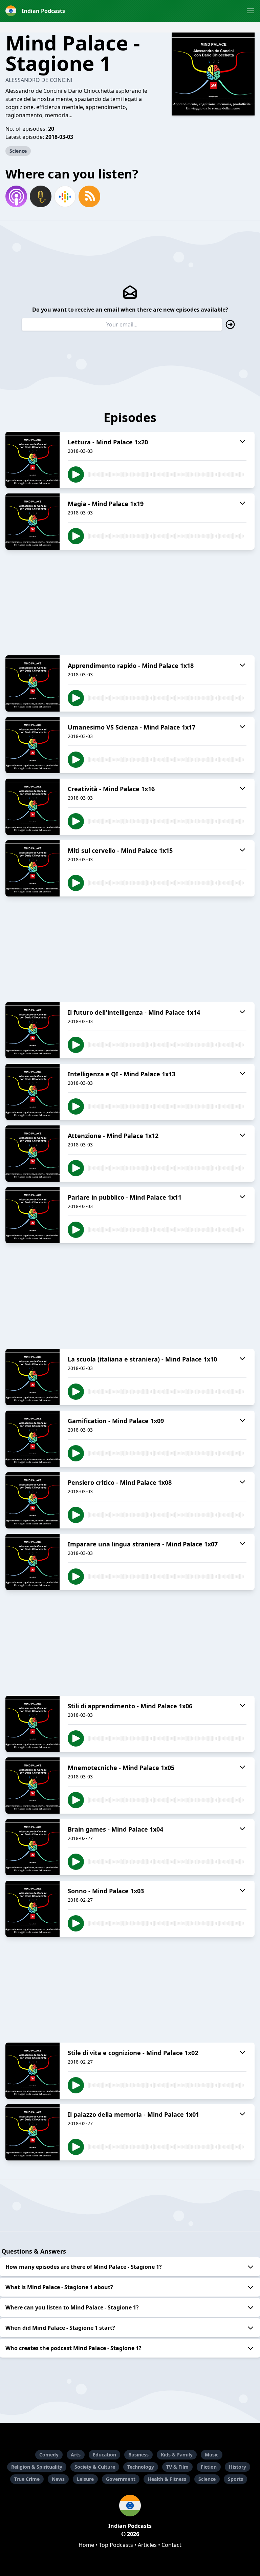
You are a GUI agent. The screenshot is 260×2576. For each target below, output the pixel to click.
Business (138, 2455)
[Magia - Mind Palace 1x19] (32, 522)
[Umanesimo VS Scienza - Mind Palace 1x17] (32, 745)
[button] (251, 11)
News (58, 2479)
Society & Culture (95, 2467)
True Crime (27, 2479)
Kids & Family (177, 2455)
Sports (235, 2479)
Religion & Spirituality (37, 2467)
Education (104, 2455)
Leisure (85, 2479)
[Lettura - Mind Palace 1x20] (32, 460)
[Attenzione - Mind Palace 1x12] (32, 1154)
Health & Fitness (167, 2479)
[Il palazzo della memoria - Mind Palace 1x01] (32, 2132)
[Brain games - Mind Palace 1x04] (32, 1847)
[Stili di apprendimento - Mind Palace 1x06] (32, 1724)
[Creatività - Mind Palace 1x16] (32, 807)
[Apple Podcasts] (16, 196)
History (237, 2467)
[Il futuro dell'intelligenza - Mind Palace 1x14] (32, 1030)
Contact (171, 2545)
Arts (76, 2455)
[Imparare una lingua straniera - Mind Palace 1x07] (32, 1562)
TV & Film (177, 2467)
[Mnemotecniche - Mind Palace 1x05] (32, 1786)
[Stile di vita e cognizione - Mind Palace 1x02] (32, 2071)
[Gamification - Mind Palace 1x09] (32, 1439)
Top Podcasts (116, 2545)
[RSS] (89, 196)
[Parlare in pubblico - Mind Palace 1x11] (32, 1215)
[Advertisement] (130, 603)
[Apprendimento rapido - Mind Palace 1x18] (32, 683)
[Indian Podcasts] (130, 2506)
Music (212, 2455)
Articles (147, 2545)
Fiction (209, 2467)
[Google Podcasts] (65, 196)
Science (18, 151)
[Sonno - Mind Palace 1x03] (32, 1909)
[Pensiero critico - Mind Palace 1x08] (32, 1500)
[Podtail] (41, 196)
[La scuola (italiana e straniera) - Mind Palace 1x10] (32, 1377)
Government (121, 2479)
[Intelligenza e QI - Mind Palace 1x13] (32, 1092)
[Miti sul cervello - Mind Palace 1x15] (32, 868)
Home (86, 2545)
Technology (141, 2467)
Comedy (49, 2455)
